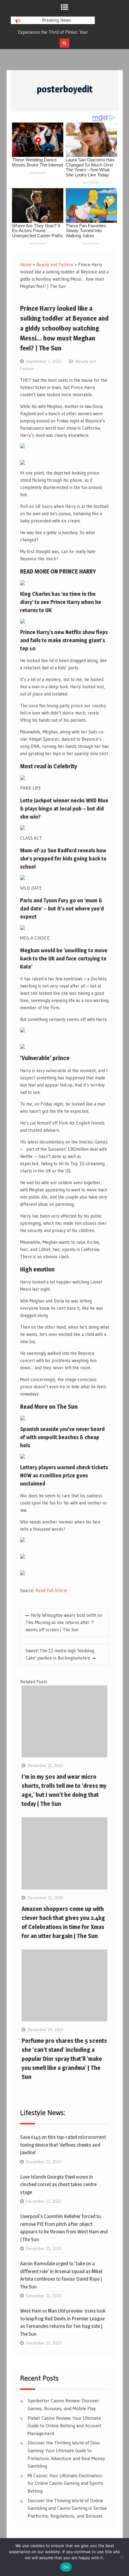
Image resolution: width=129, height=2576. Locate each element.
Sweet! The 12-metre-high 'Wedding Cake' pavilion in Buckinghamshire (60, 1654)
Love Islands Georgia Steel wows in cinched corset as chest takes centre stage (58, 2184)
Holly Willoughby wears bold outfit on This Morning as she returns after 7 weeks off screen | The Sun (64, 1622)
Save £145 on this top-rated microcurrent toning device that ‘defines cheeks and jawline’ (63, 2145)
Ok (66, 2567)
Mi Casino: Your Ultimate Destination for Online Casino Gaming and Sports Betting (65, 2483)
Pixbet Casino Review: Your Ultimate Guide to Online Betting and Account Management (64, 2426)
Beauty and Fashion (55, 264)
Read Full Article (51, 1590)
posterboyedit (65, 89)
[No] (121, 2557)
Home (26, 264)
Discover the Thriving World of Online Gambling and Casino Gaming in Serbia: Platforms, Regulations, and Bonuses (67, 2508)
